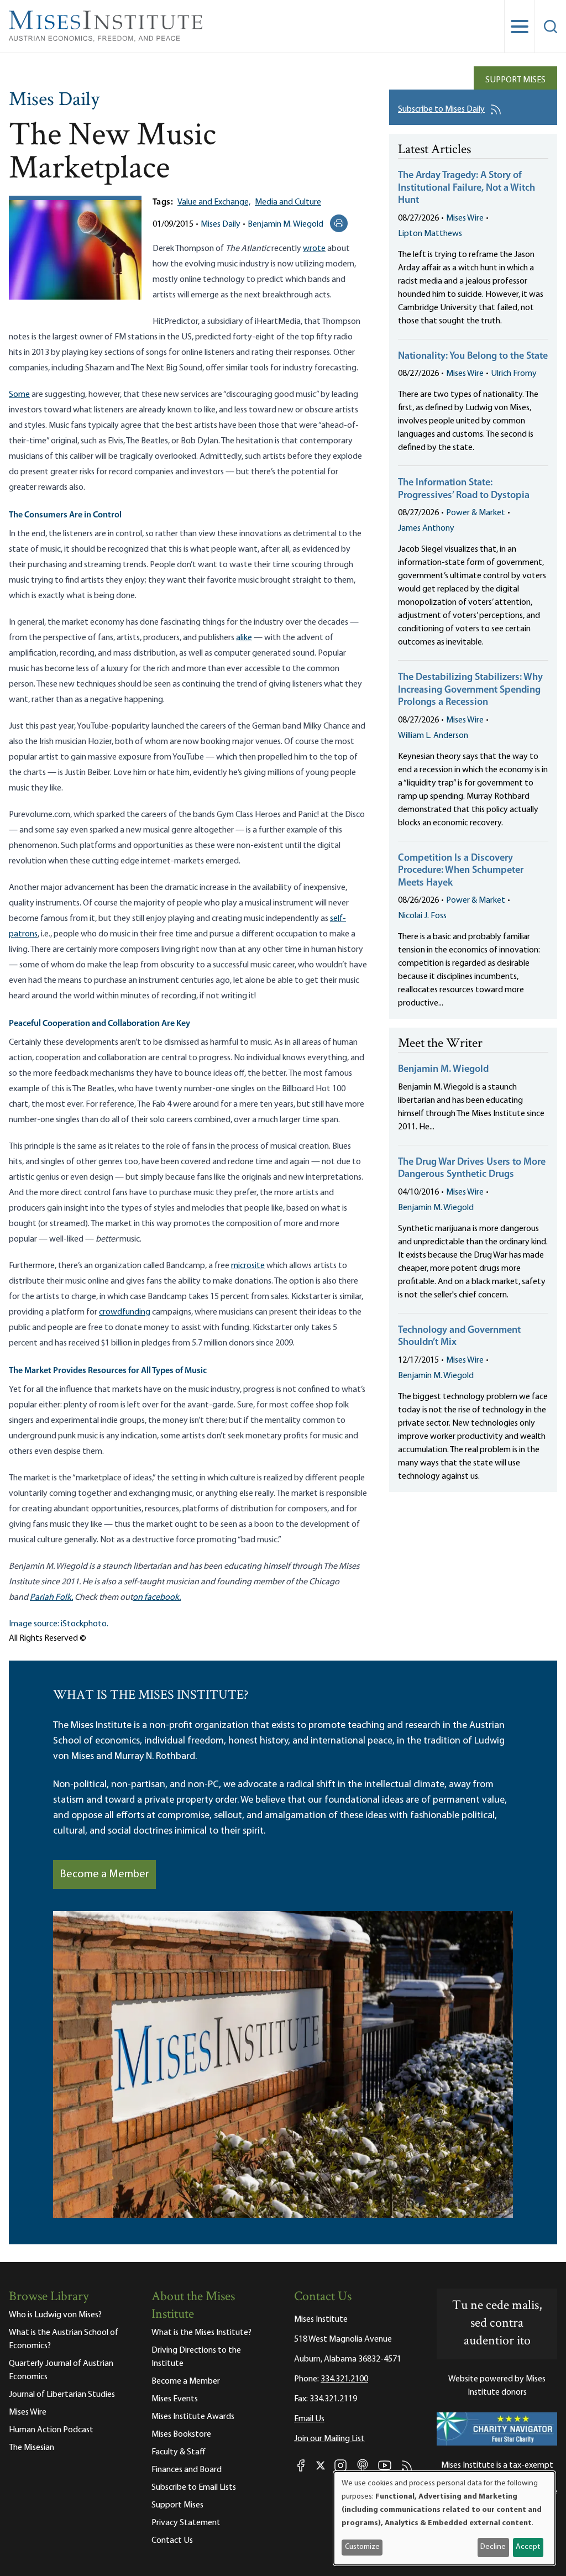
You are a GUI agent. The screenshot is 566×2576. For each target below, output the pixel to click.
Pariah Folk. (51, 1598)
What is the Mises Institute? (201, 2333)
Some (19, 395)
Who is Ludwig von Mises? (55, 2315)
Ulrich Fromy (514, 374)
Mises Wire (465, 218)
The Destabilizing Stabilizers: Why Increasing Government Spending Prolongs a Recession (470, 690)
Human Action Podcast (51, 2430)
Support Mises (515, 80)
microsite (248, 1266)
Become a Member (104, 1875)
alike (244, 638)
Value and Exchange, (214, 202)
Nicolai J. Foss (422, 916)
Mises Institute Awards (193, 2417)
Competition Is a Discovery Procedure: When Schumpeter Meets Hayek (461, 871)
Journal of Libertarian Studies (62, 2395)
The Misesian (32, 2448)
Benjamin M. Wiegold (285, 224)
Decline (493, 2547)
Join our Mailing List (329, 2439)
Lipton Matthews (430, 234)
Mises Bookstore (181, 2434)
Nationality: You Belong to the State (473, 357)
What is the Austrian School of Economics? (64, 2339)
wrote (314, 249)
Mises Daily (54, 101)
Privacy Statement (186, 2523)
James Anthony (426, 528)
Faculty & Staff (179, 2452)
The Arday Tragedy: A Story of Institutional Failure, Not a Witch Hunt (467, 188)
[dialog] (444, 2518)
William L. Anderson (433, 736)
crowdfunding (125, 1312)
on (138, 1598)
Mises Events (175, 2399)
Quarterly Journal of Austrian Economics (61, 2370)
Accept (528, 2547)
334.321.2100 (344, 2379)
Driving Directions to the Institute (196, 2357)
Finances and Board (187, 2470)
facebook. (162, 1598)
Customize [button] (362, 2547)
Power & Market (476, 513)
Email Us (309, 2419)
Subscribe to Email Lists (194, 2488)
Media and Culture (288, 202)
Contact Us (172, 2541)
